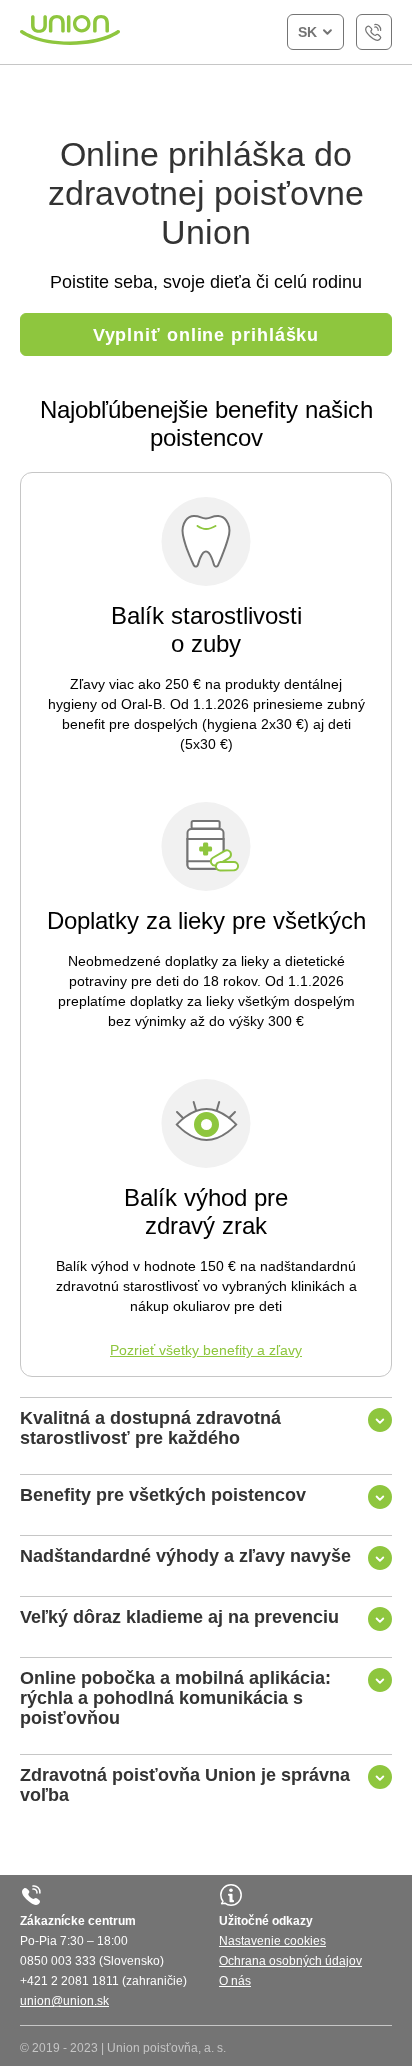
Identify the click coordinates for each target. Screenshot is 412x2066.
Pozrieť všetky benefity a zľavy (206, 1350)
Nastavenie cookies (272, 1941)
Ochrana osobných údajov (290, 1961)
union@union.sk (64, 2001)
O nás (235, 1981)
